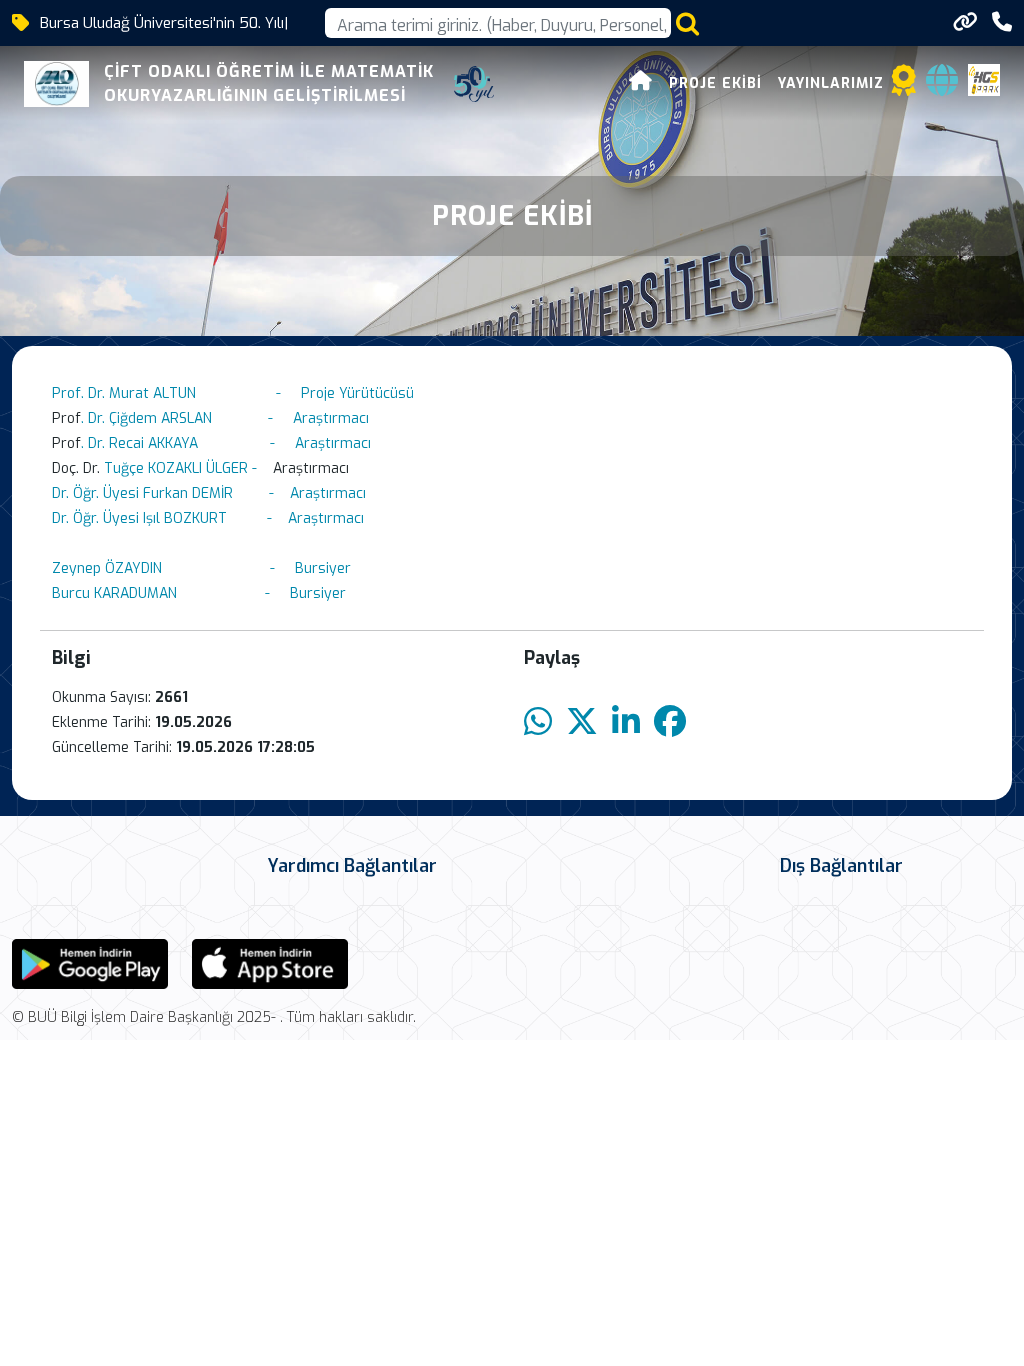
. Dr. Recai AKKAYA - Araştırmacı (226, 443)
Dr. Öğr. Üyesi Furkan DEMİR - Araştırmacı (209, 493)
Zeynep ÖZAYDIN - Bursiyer (201, 568)
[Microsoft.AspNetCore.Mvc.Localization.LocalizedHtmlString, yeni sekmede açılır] (90, 962)
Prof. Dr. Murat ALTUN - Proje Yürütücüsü (233, 393)
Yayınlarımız (831, 83)
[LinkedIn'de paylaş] (626, 722)
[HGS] (984, 78)
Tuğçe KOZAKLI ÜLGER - (186, 468)
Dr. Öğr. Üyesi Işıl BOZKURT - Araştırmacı (208, 518)
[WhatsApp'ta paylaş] (538, 722)
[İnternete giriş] (942, 86)
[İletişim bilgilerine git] (1002, 22)
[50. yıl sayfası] (474, 84)
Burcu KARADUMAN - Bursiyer (205, 593)
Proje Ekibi (715, 83)
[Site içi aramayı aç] (687, 23)
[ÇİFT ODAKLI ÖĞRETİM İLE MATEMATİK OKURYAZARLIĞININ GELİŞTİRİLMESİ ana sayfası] (56, 84)
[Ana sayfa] (641, 83)
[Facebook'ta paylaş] (670, 722)
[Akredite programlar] (904, 86)
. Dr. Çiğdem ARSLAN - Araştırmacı (225, 418)
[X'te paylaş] (582, 722)
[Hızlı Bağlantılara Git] (965, 22)
